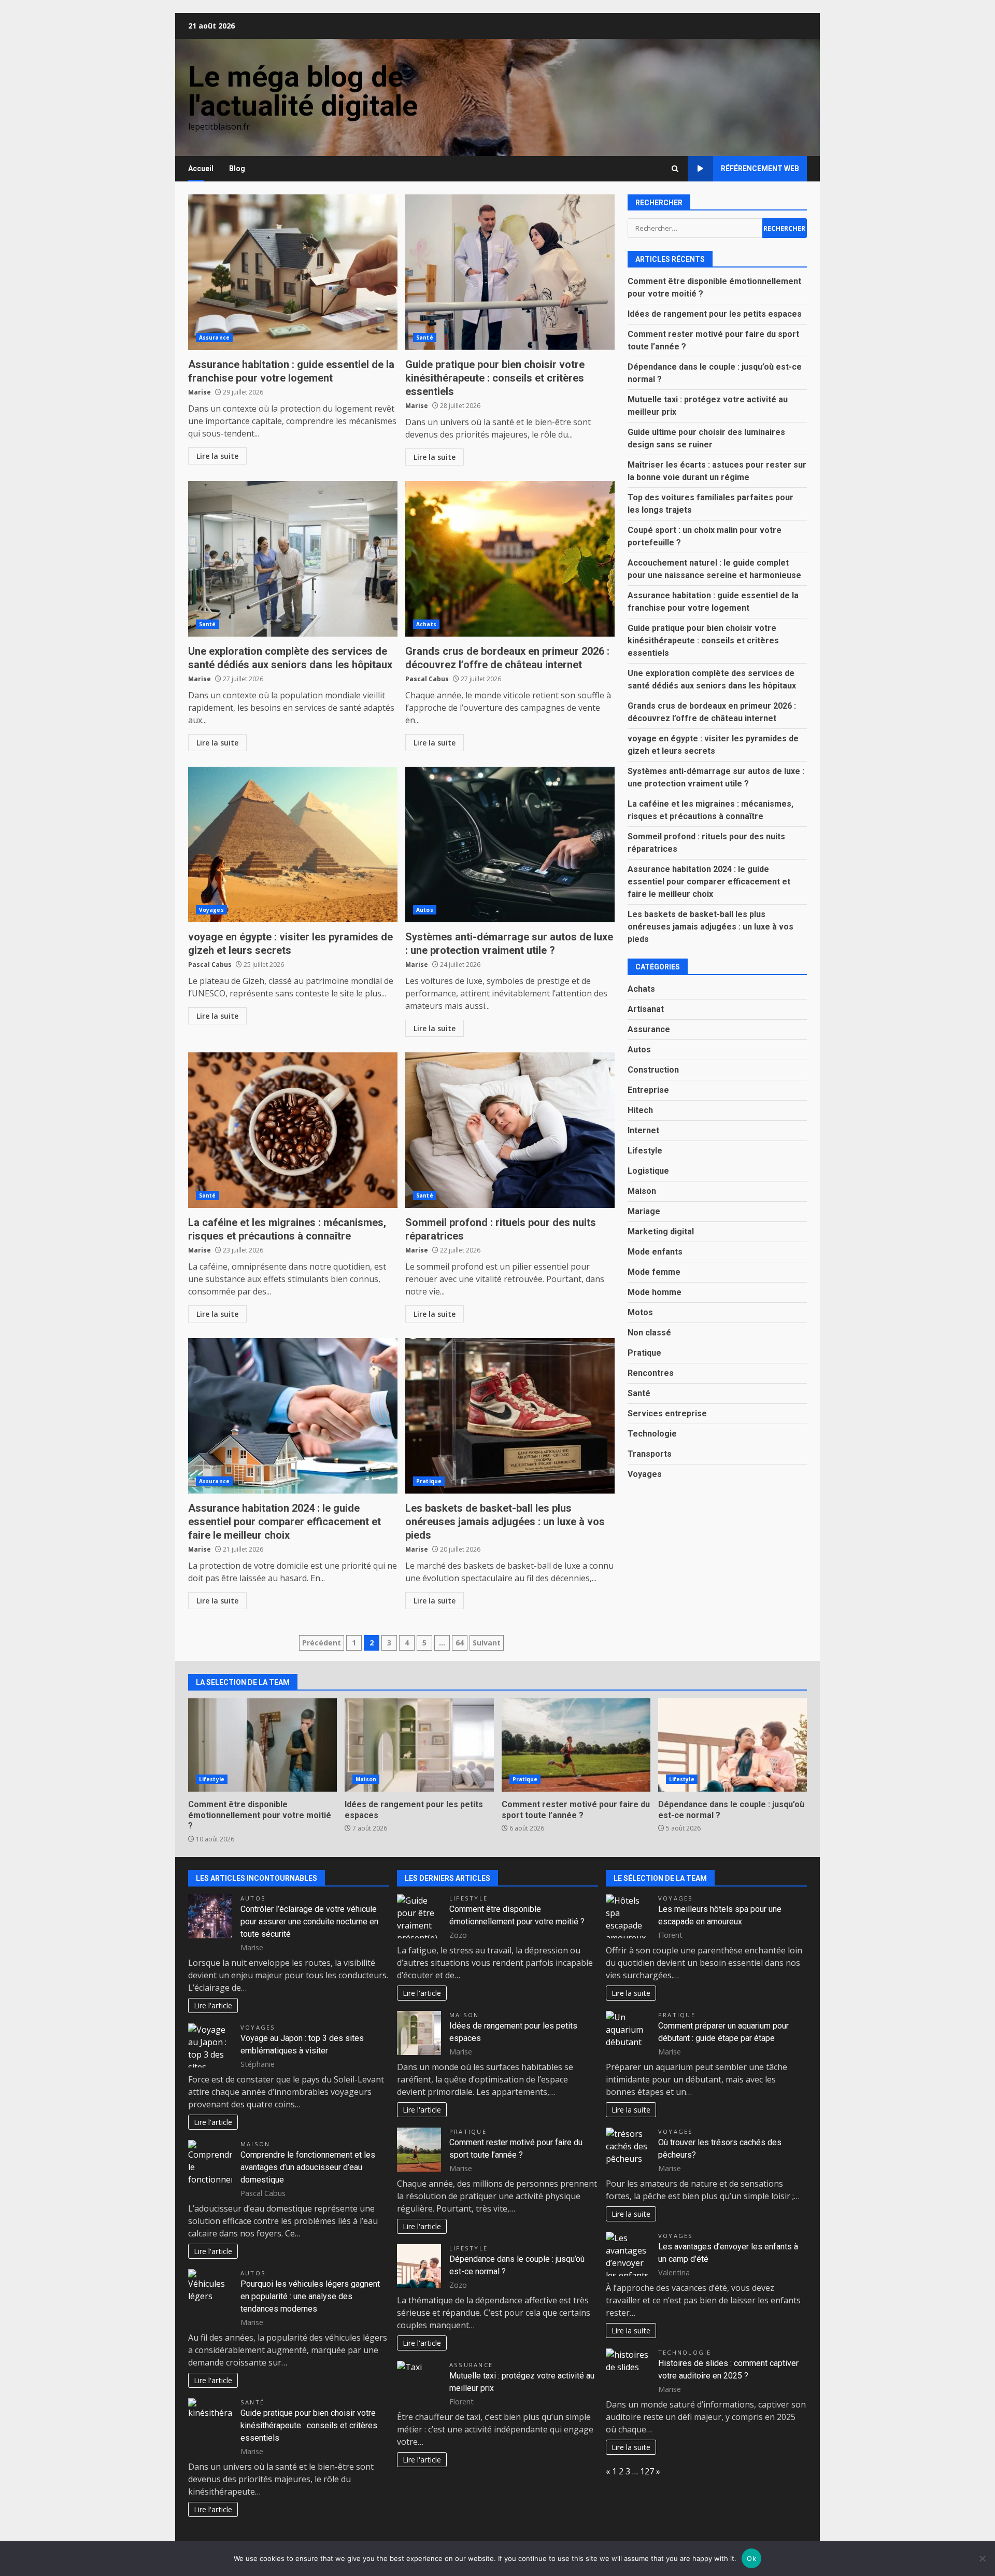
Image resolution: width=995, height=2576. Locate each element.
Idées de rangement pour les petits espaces (715, 314)
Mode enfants (655, 1252)
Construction (653, 1070)
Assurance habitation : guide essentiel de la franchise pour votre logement (293, 272)
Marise (200, 392)
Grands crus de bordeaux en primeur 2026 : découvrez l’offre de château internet (510, 559)
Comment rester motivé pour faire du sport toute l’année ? (576, 1745)
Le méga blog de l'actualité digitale (303, 91)
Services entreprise (667, 1413)
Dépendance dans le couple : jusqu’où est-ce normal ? (733, 1745)
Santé (425, 337)
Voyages (211, 910)
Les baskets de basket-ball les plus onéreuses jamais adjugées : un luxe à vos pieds (510, 1416)
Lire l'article (213, 2005)
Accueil (201, 168)
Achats (426, 624)
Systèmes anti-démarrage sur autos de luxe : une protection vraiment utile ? (510, 844)
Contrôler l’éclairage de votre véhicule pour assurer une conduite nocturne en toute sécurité (309, 1922)
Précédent (322, 1643)
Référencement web (760, 168)
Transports (650, 1454)
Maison (642, 1191)
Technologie (652, 1434)
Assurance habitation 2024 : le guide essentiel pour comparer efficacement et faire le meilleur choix (293, 1416)
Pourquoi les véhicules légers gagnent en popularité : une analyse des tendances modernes (310, 2296)
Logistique (648, 1171)
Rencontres (651, 1373)
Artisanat (646, 1009)
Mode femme (654, 1272)
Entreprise (648, 1090)
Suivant (487, 1643)
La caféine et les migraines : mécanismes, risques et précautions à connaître (293, 1130)
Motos (640, 1312)
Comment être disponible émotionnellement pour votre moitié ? (262, 1745)
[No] (982, 2558)
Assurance (214, 337)
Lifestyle (645, 1151)
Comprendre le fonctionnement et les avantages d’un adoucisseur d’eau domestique (308, 2167)
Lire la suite (217, 456)
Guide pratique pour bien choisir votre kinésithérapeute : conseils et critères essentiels (510, 272)
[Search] (675, 169)
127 (647, 2471)
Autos (425, 910)
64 (460, 1643)
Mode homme (655, 1292)
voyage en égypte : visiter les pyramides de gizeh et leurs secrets (293, 844)
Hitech (640, 1110)
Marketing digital (661, 1231)
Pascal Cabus (427, 679)
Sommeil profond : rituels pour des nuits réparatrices (510, 1130)
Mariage (644, 1211)
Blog (237, 168)
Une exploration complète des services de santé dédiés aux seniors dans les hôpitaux (293, 559)
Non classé (649, 1333)
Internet (643, 1130)
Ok (751, 2558)
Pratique (429, 1481)
